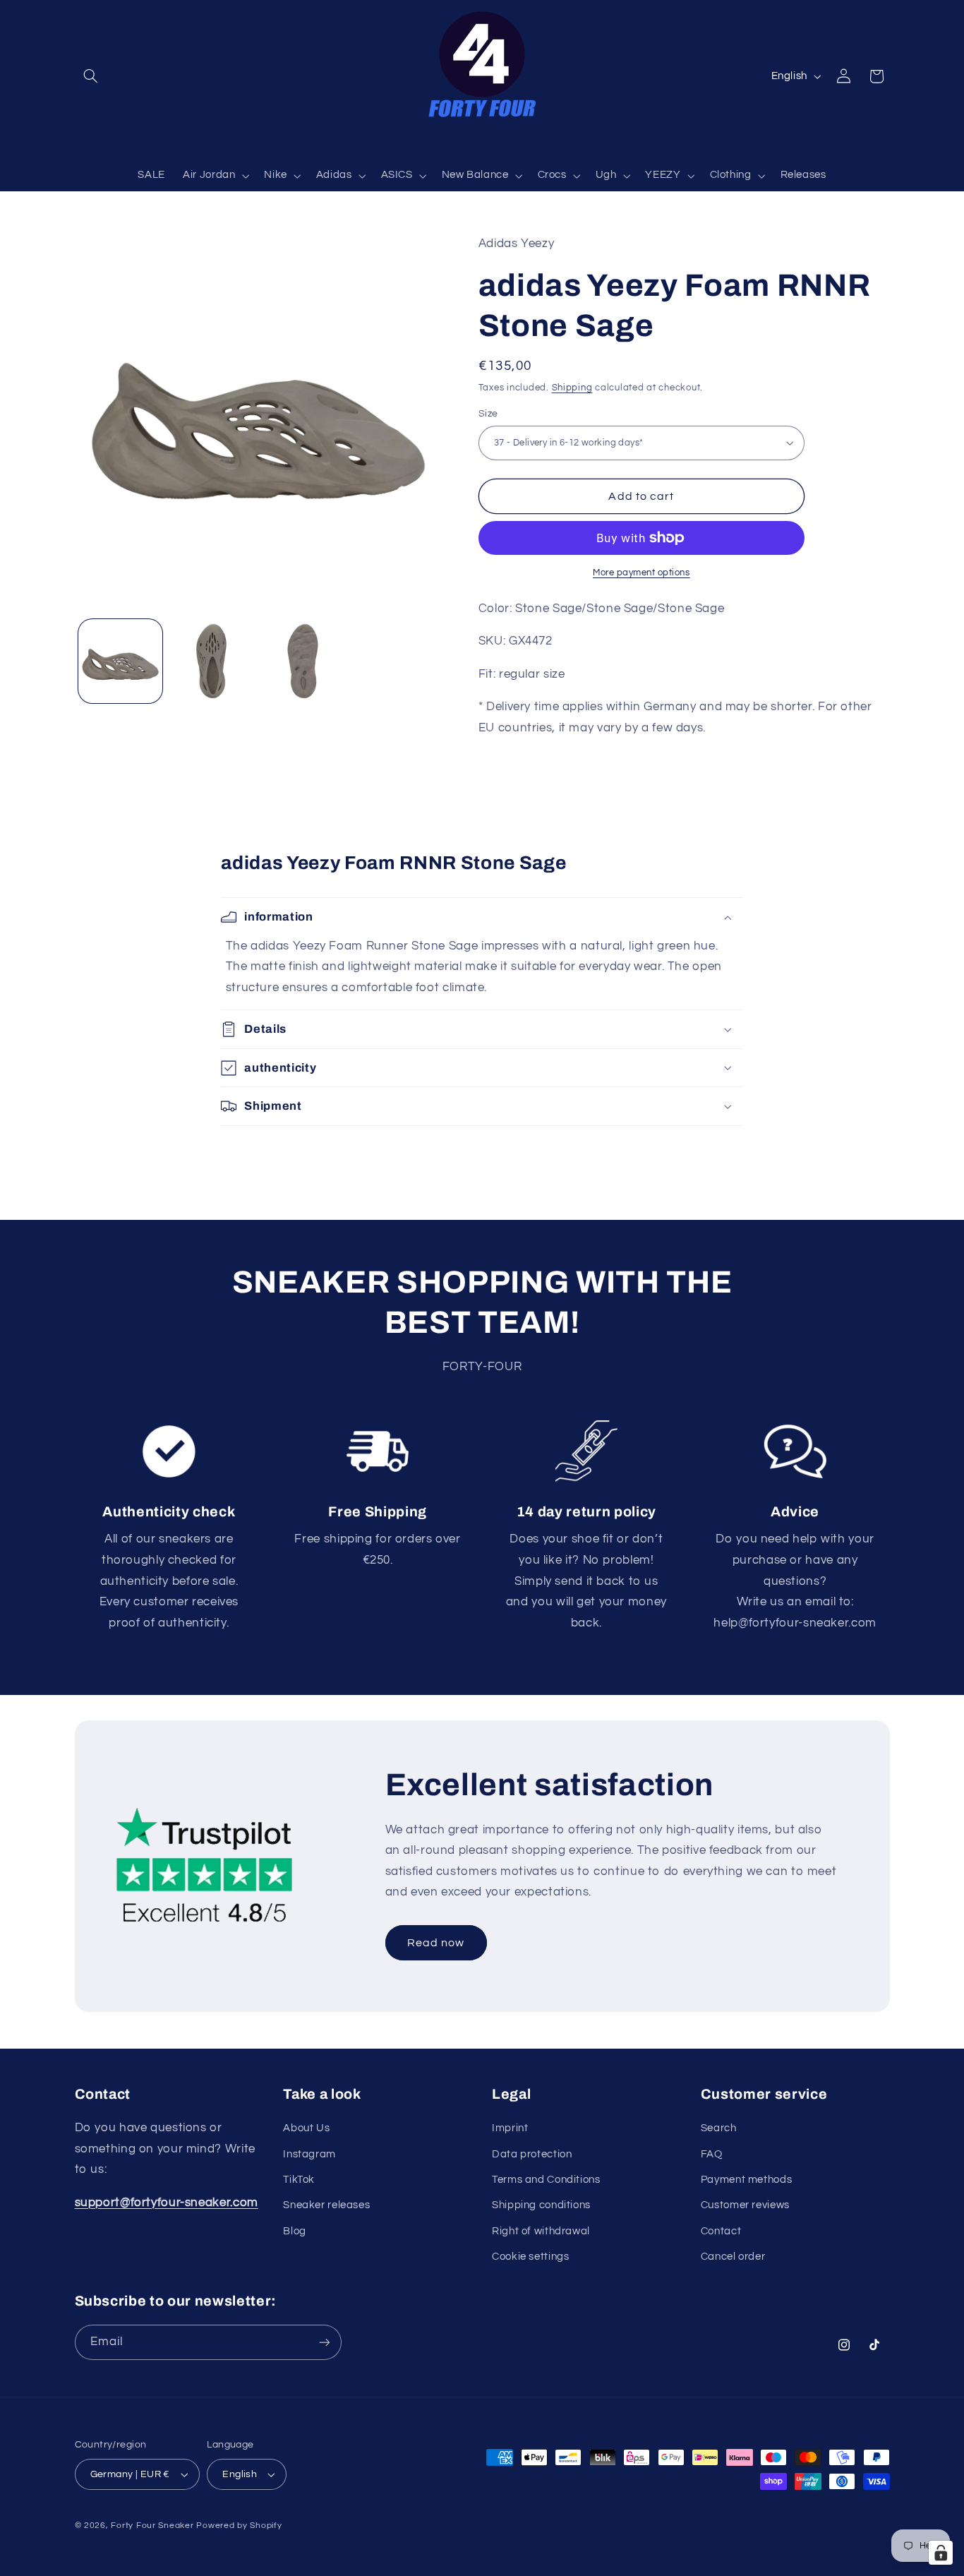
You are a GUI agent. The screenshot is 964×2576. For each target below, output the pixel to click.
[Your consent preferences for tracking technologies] (941, 2553)
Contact (721, 2231)
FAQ (712, 2154)
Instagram (309, 2154)
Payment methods (746, 2180)
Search (719, 2128)
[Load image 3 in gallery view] (303, 661)
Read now (436, 1942)
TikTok (299, 2180)
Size (488, 414)
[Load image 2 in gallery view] (211, 661)
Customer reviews (745, 2205)
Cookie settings (530, 2257)
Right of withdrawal (541, 2231)
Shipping (572, 387)
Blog (295, 2231)
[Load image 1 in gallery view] (120, 661)
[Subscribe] (324, 2342)
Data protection (532, 2154)
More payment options (641, 573)
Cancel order (733, 2257)
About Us (306, 2128)
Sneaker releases (326, 2205)
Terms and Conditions (546, 2180)
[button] (91, 76)
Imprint (510, 2128)
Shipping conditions (541, 2205)
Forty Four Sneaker (152, 2526)
